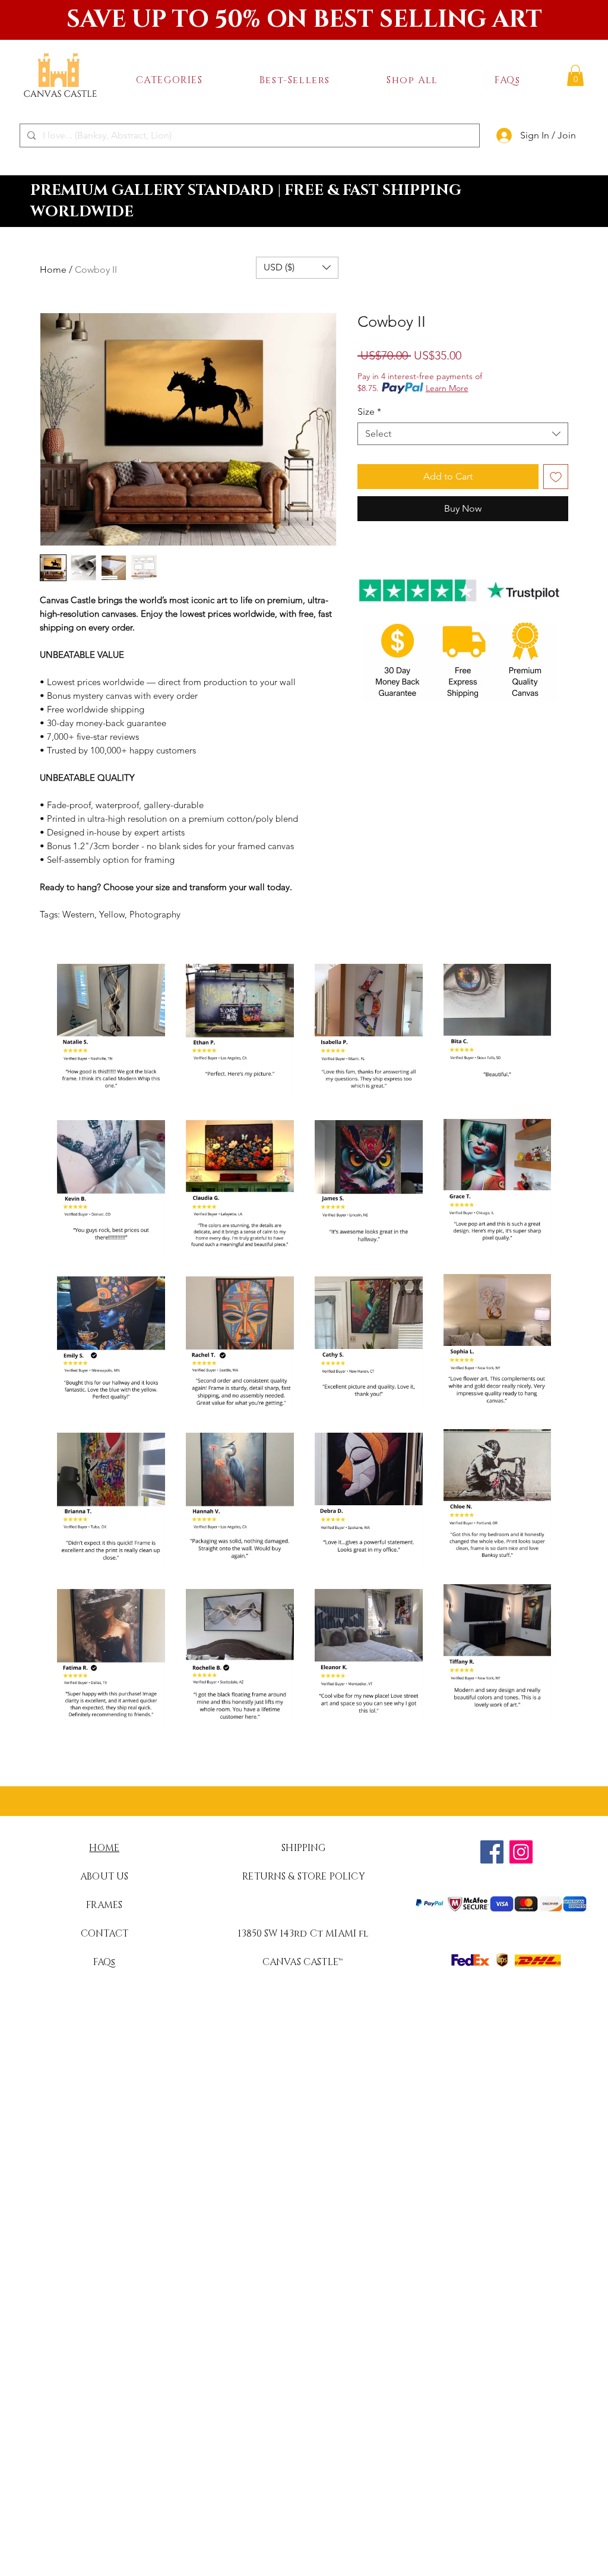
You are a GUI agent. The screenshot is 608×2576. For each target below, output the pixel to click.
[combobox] (463, 434)
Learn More (447, 388)
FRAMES (104, 1905)
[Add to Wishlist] (556, 477)
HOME (104, 1848)
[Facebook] (492, 1852)
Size (369, 412)
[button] (169, 80)
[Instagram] (521, 1852)
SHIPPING (303, 1848)
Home (53, 269)
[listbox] (297, 268)
